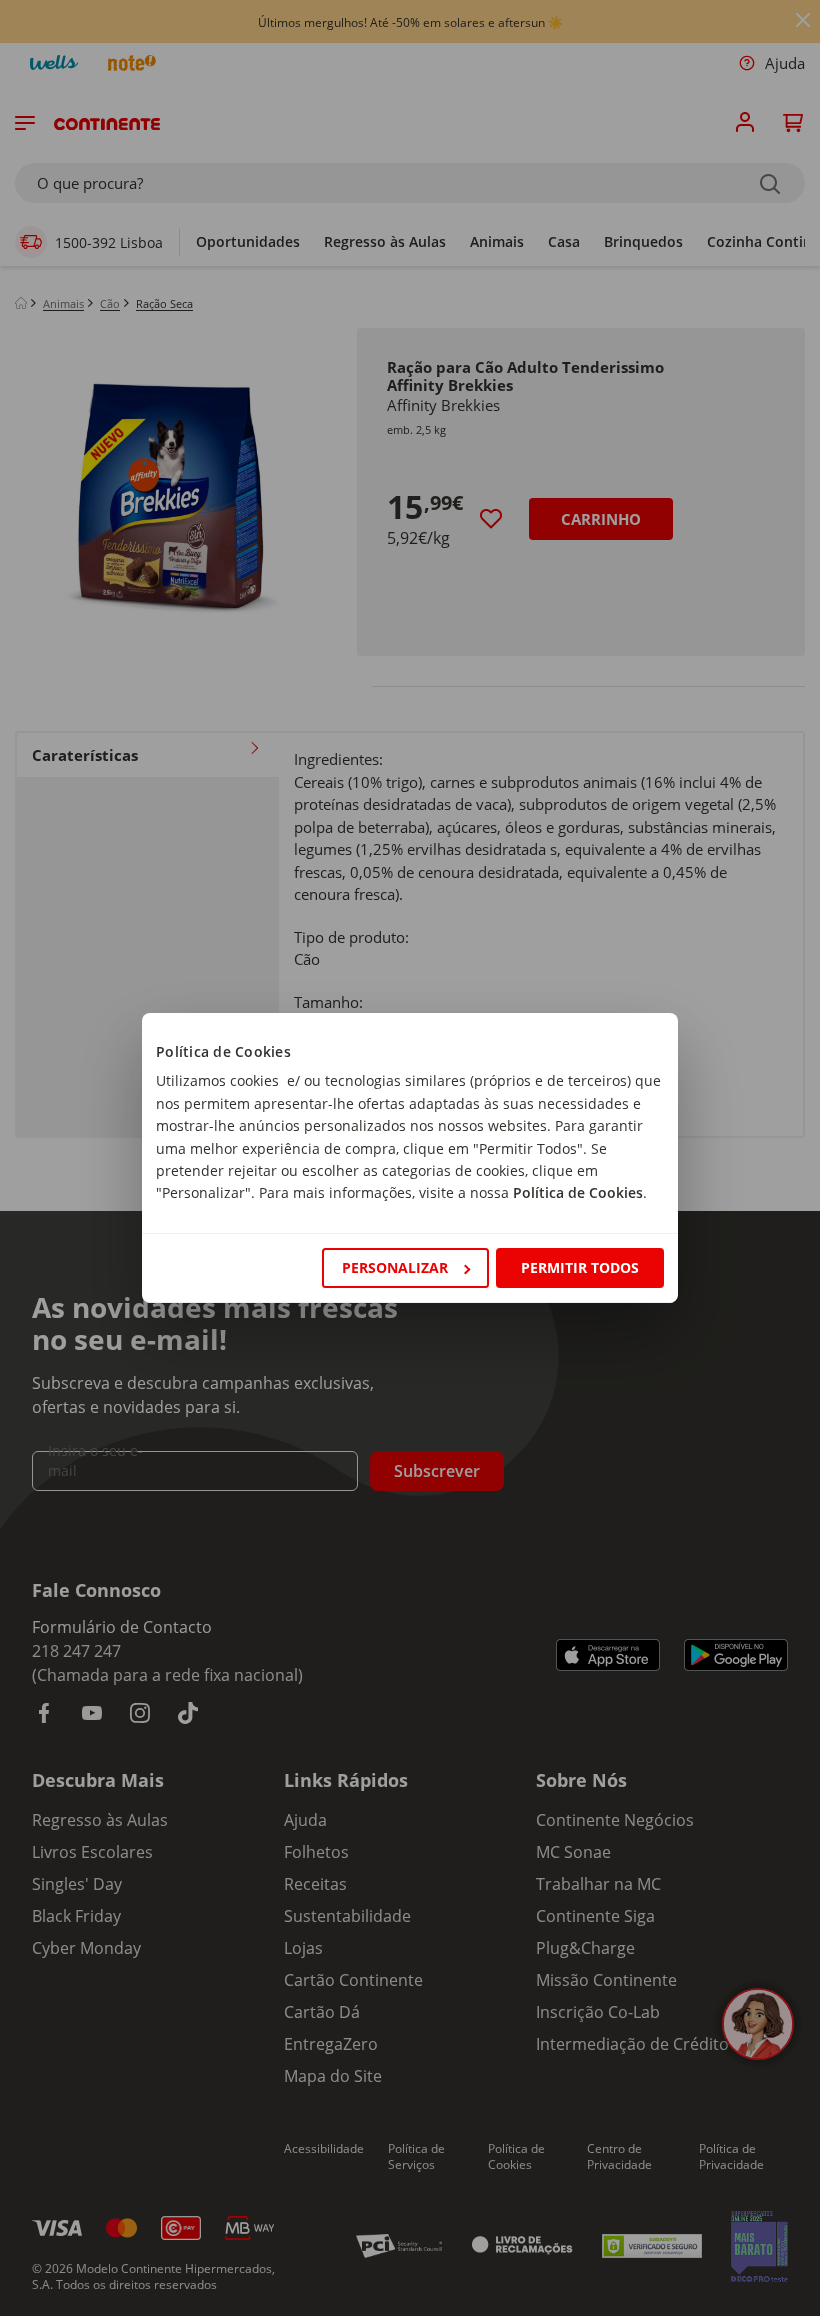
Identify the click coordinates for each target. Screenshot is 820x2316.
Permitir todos (580, 1267)
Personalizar (395, 1267)
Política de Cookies (578, 1192)
